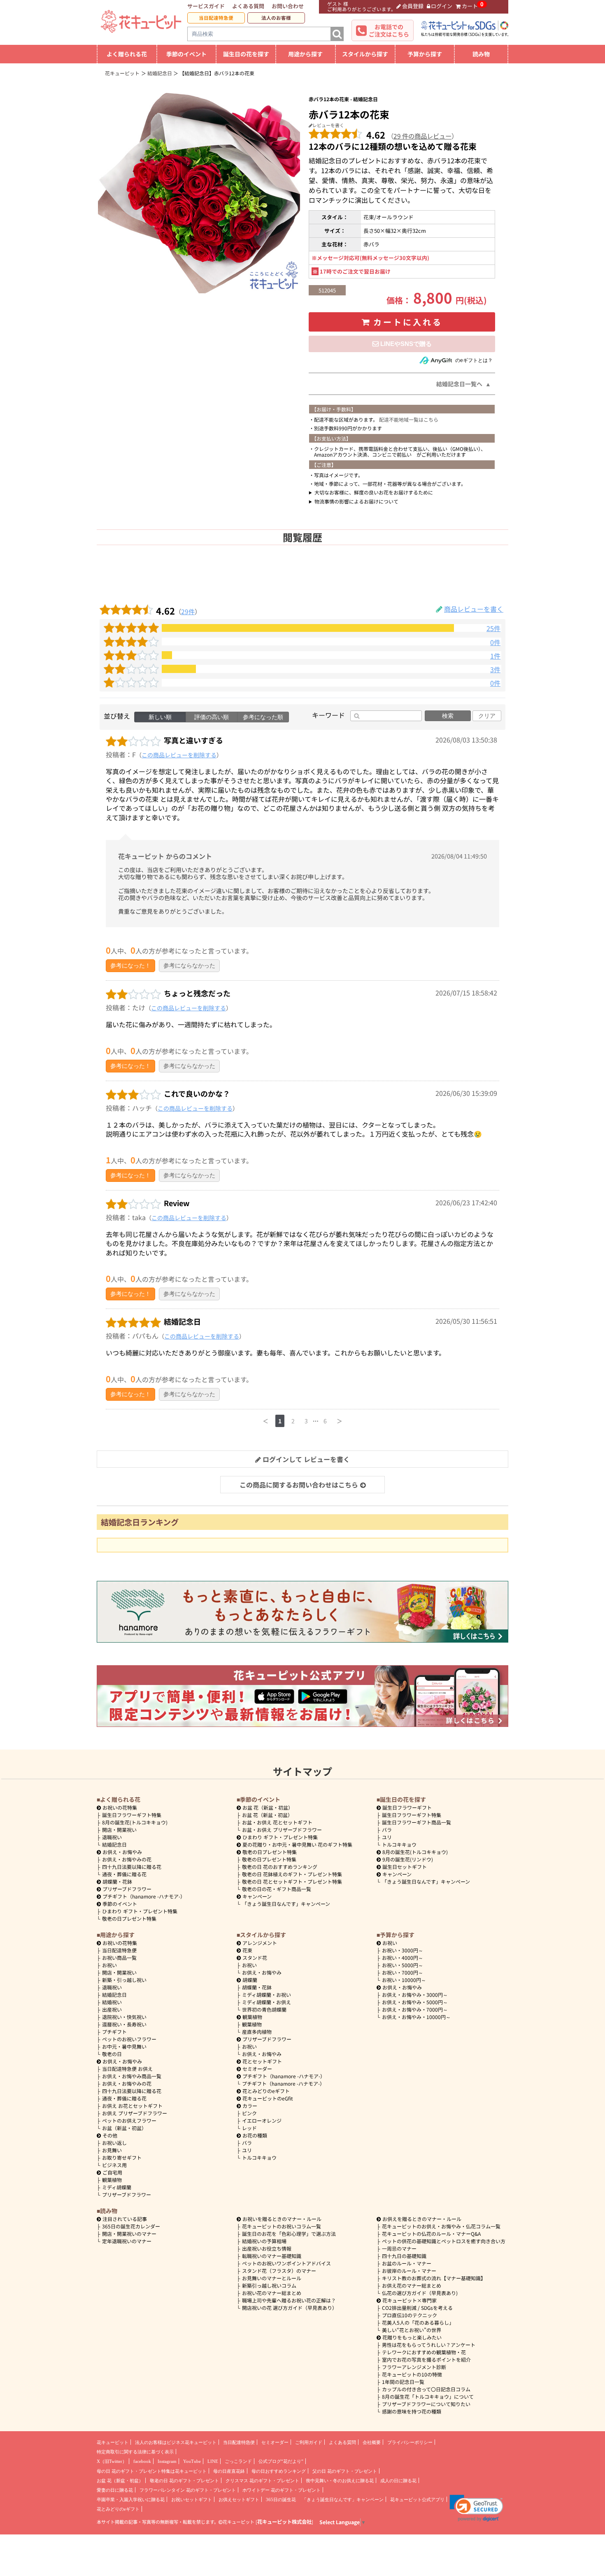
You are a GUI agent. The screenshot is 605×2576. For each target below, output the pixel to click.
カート (470, 6)
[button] (476, 2508)
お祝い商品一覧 (119, 1958)
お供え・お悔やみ (122, 1852)
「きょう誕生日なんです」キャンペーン (286, 1904)
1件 (495, 656)
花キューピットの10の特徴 (412, 2374)
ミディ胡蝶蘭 (117, 2187)
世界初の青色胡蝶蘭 (264, 2009)
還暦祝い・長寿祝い (124, 2024)
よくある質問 (248, 6)
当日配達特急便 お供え (127, 2069)
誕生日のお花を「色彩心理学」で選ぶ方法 (289, 2234)
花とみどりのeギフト (266, 2091)
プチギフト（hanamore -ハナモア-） (144, 1896)
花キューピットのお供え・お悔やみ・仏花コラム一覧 (441, 2226)
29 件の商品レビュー (422, 136)
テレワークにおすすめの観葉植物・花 (424, 2352)
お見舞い (112, 2150)
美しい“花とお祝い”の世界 (412, 2330)
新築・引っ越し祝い (124, 1980)
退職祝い (112, 1837)
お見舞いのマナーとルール (272, 2278)
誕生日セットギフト (405, 1867)
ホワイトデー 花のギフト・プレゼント (282, 2490)
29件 (188, 611)
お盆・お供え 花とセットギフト (277, 1822)
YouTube (192, 2461)
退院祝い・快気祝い (124, 2017)
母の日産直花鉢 (229, 2471)
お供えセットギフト (239, 2499)
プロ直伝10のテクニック (410, 2315)
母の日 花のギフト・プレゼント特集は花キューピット (152, 2471)
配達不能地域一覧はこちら (409, 419)
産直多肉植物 (257, 2032)
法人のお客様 (276, 18)
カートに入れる (408, 322)
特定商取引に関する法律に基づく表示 (135, 2452)
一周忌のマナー (399, 2248)
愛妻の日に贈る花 (115, 2490)
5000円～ (403, 1965)
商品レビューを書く (474, 609)
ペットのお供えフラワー (129, 2120)
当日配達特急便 (216, 18)
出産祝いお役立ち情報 (267, 2248)
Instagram (167, 2461)
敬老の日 (112, 2054)
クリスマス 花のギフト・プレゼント (262, 2481)
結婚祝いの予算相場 (264, 2241)
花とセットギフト (262, 2061)
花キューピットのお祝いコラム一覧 (282, 2226)
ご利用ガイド (309, 2442)
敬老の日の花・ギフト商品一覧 (277, 1889)
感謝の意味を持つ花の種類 (412, 2411)
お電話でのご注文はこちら (389, 30)
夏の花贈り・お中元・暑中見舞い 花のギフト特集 (297, 1844)
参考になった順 (263, 717)
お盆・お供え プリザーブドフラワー (282, 1830)
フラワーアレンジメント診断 (414, 2367)
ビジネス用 (114, 2165)
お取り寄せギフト (122, 2157)
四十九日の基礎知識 (404, 2256)
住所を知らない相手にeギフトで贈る (402, 344)
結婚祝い (112, 2002)
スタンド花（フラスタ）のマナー (279, 2271)
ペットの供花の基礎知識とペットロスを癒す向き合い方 (444, 2241)
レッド (249, 2128)
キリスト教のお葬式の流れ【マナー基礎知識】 (434, 2278)
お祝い (109, 1965)
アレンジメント (260, 1943)
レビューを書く (328, 125)
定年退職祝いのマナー (127, 2241)
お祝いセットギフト (192, 2499)
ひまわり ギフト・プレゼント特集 (140, 1911)
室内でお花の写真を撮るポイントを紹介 (426, 2359)
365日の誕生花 (281, 2499)
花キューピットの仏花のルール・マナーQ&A (431, 2234)
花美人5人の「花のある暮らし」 (418, 2322)
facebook (142, 2461)
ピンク (249, 2113)
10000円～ (404, 1980)
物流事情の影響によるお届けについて (356, 501)
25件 (493, 628)
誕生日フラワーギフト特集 (132, 1815)
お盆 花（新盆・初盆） (267, 1815)
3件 (495, 670)
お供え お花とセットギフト (132, 2106)
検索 (448, 716)
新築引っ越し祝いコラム (269, 2285)
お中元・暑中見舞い (124, 2046)
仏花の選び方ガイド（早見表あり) (420, 2293)
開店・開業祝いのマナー (129, 2234)
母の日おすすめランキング (279, 2471)
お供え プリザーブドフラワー (135, 2113)
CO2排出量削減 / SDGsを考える (417, 2308)
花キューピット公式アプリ (417, 2499)
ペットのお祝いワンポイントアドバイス (286, 2263)
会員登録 (413, 6)
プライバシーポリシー (410, 2442)
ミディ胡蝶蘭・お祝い (266, 1995)
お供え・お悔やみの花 (127, 1859)
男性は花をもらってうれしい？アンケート (429, 2345)
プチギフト (114, 2032)
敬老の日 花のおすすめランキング (280, 1867)
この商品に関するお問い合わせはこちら (299, 1485)
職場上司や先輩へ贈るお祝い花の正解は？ (289, 2300)
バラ (387, 1830)
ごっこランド (238, 2461)
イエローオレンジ (262, 2120)
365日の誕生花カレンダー (131, 2226)
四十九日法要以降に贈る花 (132, 1867)
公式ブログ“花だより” (281, 2461)
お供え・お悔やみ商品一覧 (132, 2076)
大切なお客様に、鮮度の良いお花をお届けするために (374, 492)
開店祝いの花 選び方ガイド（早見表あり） (290, 2308)
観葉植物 (112, 2180)
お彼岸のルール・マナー (409, 2271)
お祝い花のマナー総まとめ (272, 2293)
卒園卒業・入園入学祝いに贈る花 (131, 2499)
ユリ (387, 1837)
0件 (495, 642)
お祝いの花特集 (120, 1807)
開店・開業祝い (119, 1830)
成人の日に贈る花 (398, 2481)
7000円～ (403, 1972)
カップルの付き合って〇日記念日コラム (426, 2389)
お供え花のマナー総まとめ (412, 2285)
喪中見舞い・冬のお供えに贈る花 (340, 2481)
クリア (487, 716)
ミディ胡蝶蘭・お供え (266, 2002)
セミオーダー (257, 2069)
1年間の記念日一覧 (403, 2382)
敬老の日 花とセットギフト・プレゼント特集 (292, 1881)
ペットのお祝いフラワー (129, 2039)
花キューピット (113, 2442)
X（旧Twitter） (112, 2461)
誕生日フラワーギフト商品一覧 (417, 1822)
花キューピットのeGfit (268, 2098)
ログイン (442, 6)
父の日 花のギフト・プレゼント (345, 2471)
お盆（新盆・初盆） (124, 2128)
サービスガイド (206, 6)
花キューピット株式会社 (284, 2522)
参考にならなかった (189, 965)
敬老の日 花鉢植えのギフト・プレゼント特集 (292, 1874)
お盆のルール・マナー (407, 2263)
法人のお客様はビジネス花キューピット (176, 2442)
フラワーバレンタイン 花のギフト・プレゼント (188, 2490)
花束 (247, 1950)
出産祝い (112, 2009)
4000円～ (403, 1958)
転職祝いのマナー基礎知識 (272, 2256)
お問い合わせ (288, 6)
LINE (213, 2461)
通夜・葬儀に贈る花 (124, 1874)
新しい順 (160, 717)
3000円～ (403, 1950)
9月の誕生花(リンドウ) (408, 1859)
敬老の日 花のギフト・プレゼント (184, 2481)
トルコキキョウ (399, 1844)
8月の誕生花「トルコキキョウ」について (428, 2396)
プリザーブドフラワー (127, 1889)
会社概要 (372, 2442)
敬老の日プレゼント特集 (129, 1918)
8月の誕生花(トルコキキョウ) (135, 1822)
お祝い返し (114, 2143)
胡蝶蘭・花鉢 (117, 1881)
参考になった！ (130, 965)
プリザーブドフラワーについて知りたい (426, 2404)
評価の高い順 (212, 717)
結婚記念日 (114, 1844)
